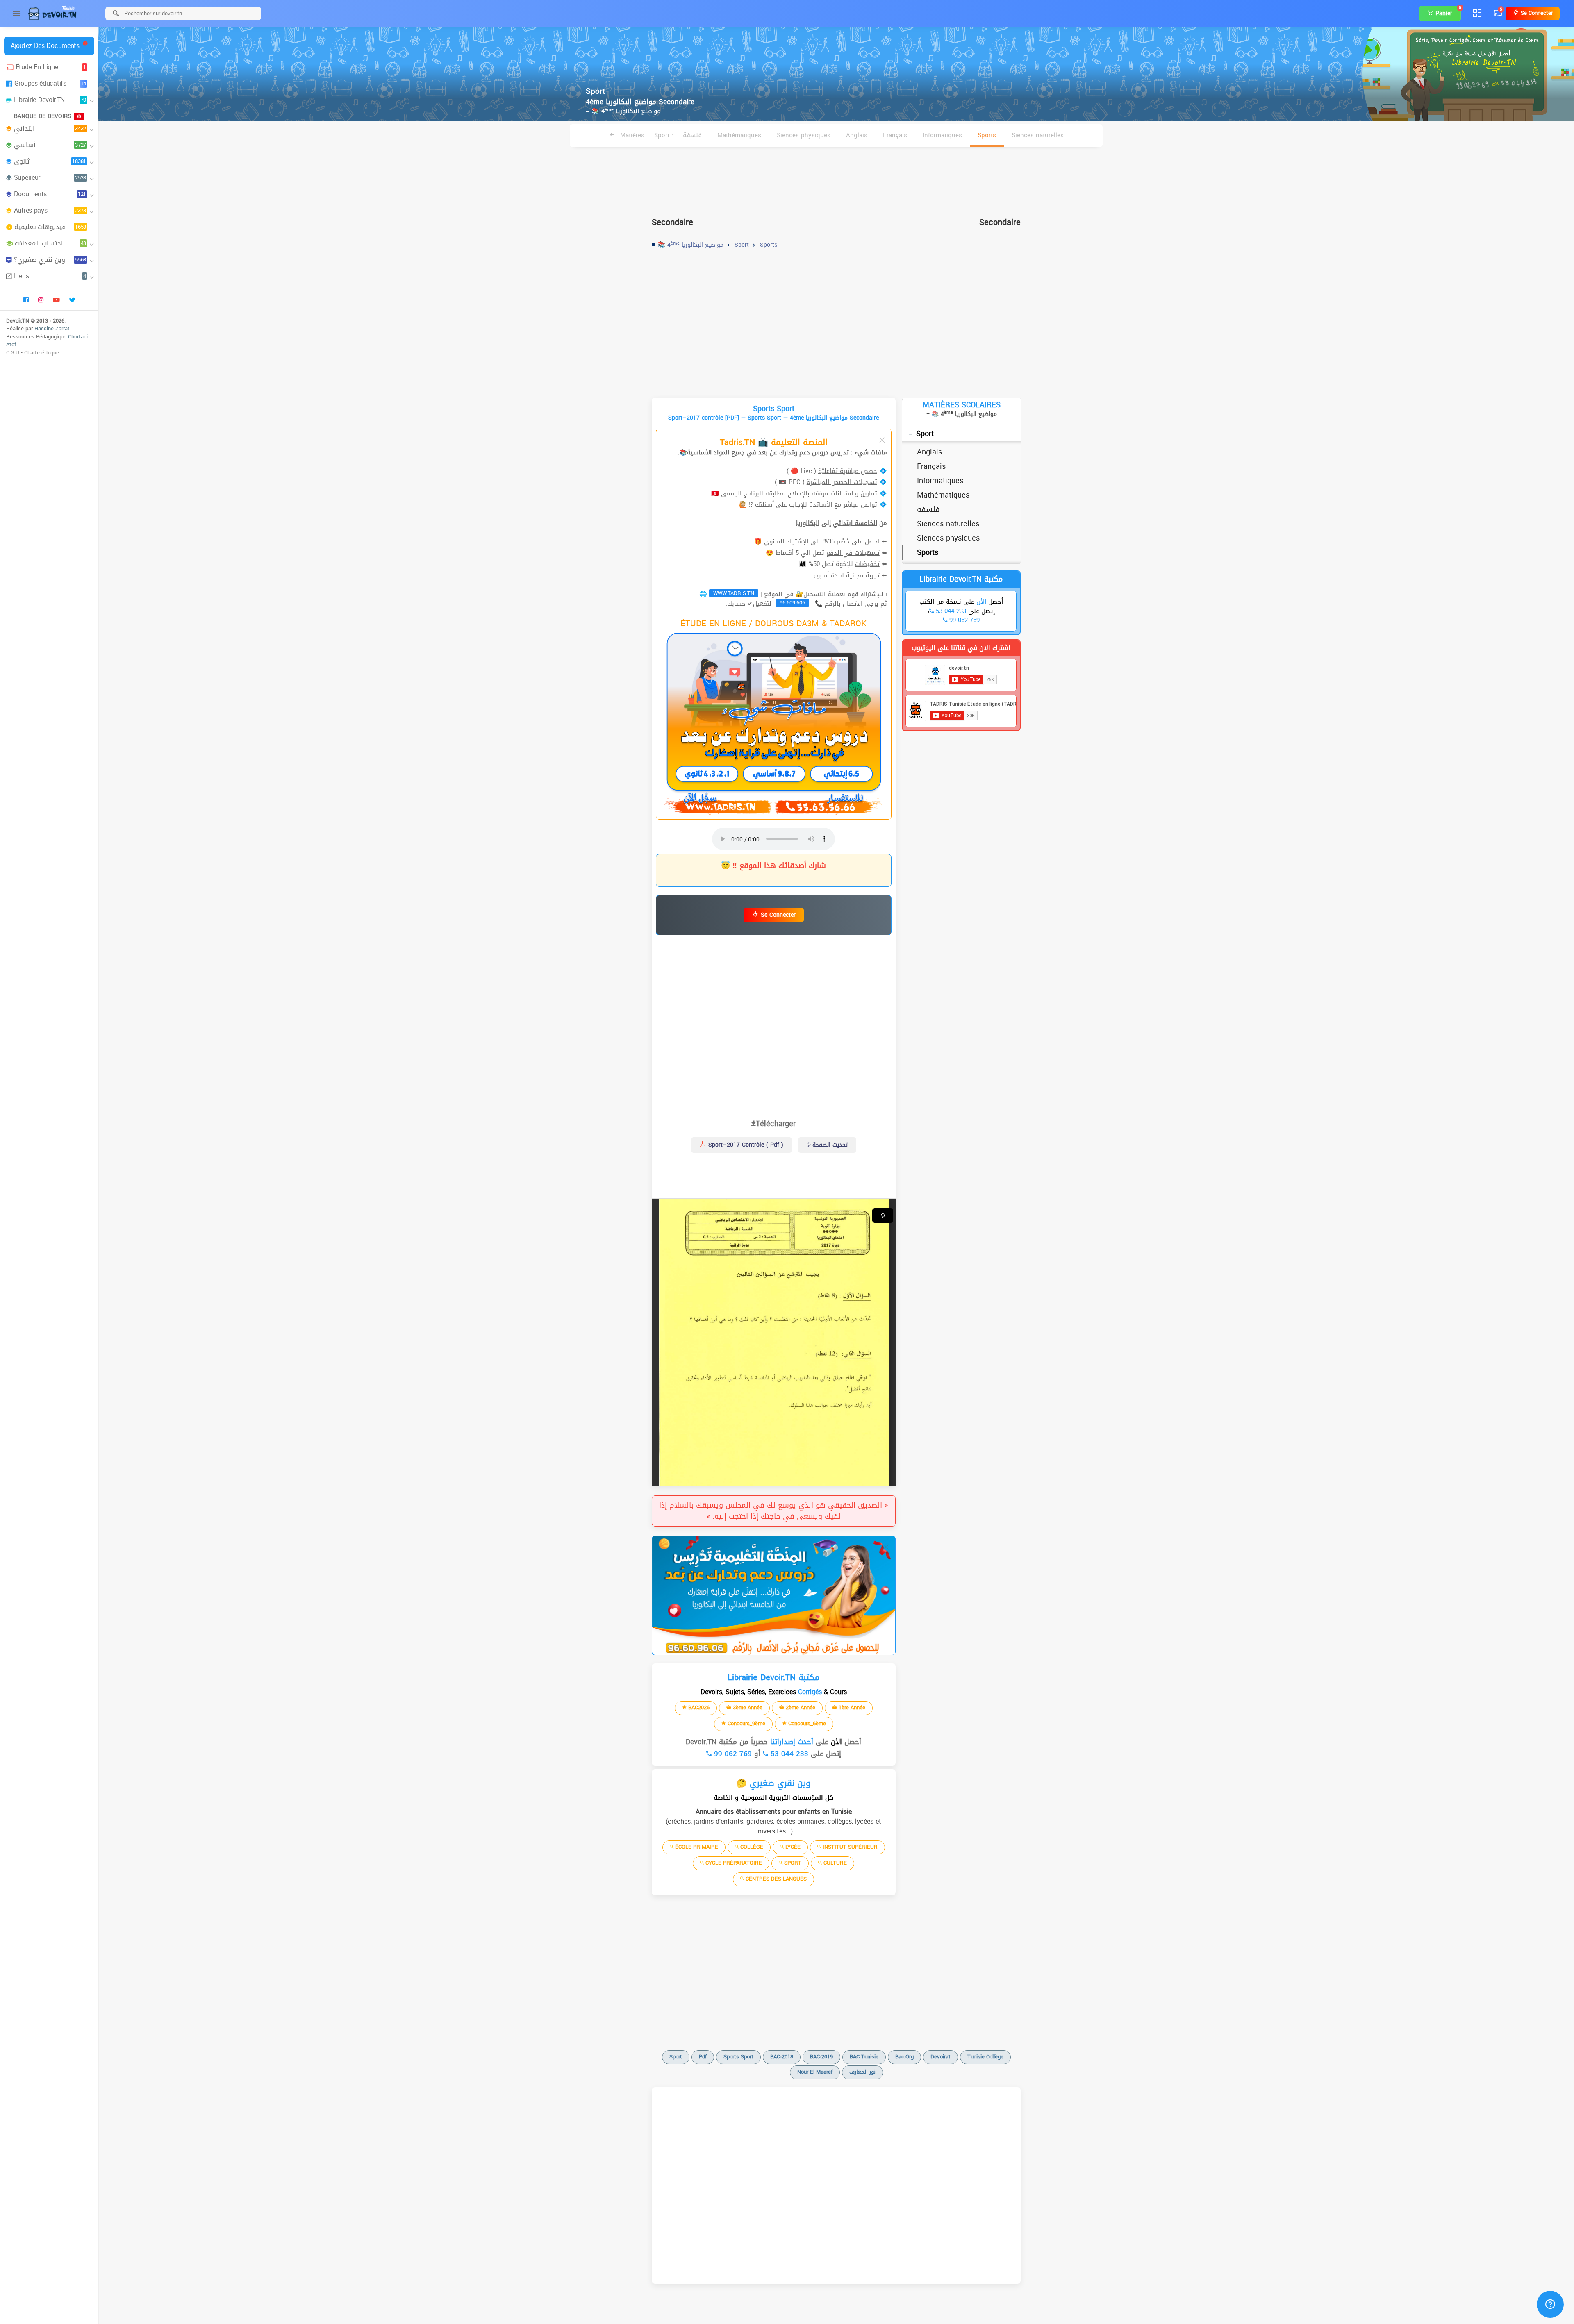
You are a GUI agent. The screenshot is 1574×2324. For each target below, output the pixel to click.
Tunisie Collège (985, 2057)
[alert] (774, 1595)
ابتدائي (50, 128)
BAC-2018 (782, 2057)
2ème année (800, 1707)
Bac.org (904, 2057)
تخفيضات (867, 564)
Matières (631, 135)
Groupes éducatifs (50, 83)
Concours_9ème (746, 1723)
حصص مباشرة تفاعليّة (848, 471)
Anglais (857, 135)
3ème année (747, 1707)
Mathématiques (739, 135)
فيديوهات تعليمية (50, 227)
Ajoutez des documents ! (47, 46)
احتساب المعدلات (50, 243)
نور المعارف (862, 2072)
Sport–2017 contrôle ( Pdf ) (745, 1145)
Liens (50, 276)
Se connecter (1536, 13)
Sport (925, 434)
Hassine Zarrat (52, 328)
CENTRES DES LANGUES (775, 1879)
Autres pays (50, 210)
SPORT (792, 1863)
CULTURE (834, 1863)
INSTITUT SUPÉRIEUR (849, 1847)
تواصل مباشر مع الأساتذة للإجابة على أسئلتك (816, 504)
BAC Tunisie (864, 2057)
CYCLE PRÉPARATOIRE (733, 1863)
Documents (50, 194)
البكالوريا (808, 523)
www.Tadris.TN (734, 593)
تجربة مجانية (863, 575)
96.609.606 (792, 603)
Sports (987, 135)
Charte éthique (42, 353)
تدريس (840, 452)
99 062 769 (732, 1754)
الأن (835, 1742)
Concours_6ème (806, 1723)
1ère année (851, 1707)
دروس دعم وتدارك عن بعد (793, 452)
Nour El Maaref (815, 2072)
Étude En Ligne (51, 67)
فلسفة (692, 135)
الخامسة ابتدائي (855, 523)
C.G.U (13, 353)
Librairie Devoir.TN (50, 100)
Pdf (703, 2057)
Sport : (664, 135)
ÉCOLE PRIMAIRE (696, 1847)
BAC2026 (698, 1707)
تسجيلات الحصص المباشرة (842, 482)
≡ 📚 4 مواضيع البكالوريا (623, 111)
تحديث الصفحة (829, 1145)
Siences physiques (804, 135)
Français (895, 135)
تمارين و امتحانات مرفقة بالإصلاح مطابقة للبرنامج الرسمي (799, 493)
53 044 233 (788, 1754)
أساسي (50, 145)
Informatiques (942, 135)
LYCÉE (792, 1847)
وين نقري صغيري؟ (50, 260)
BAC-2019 (821, 2057)
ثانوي (50, 161)
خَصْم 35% (837, 541)
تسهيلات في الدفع (853, 553)
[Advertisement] (836, 179)
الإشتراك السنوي (786, 541)
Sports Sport (738, 2057)
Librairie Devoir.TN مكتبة (961, 579)
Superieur (50, 178)
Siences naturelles (1038, 135)
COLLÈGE (751, 1847)
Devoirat (941, 2057)
